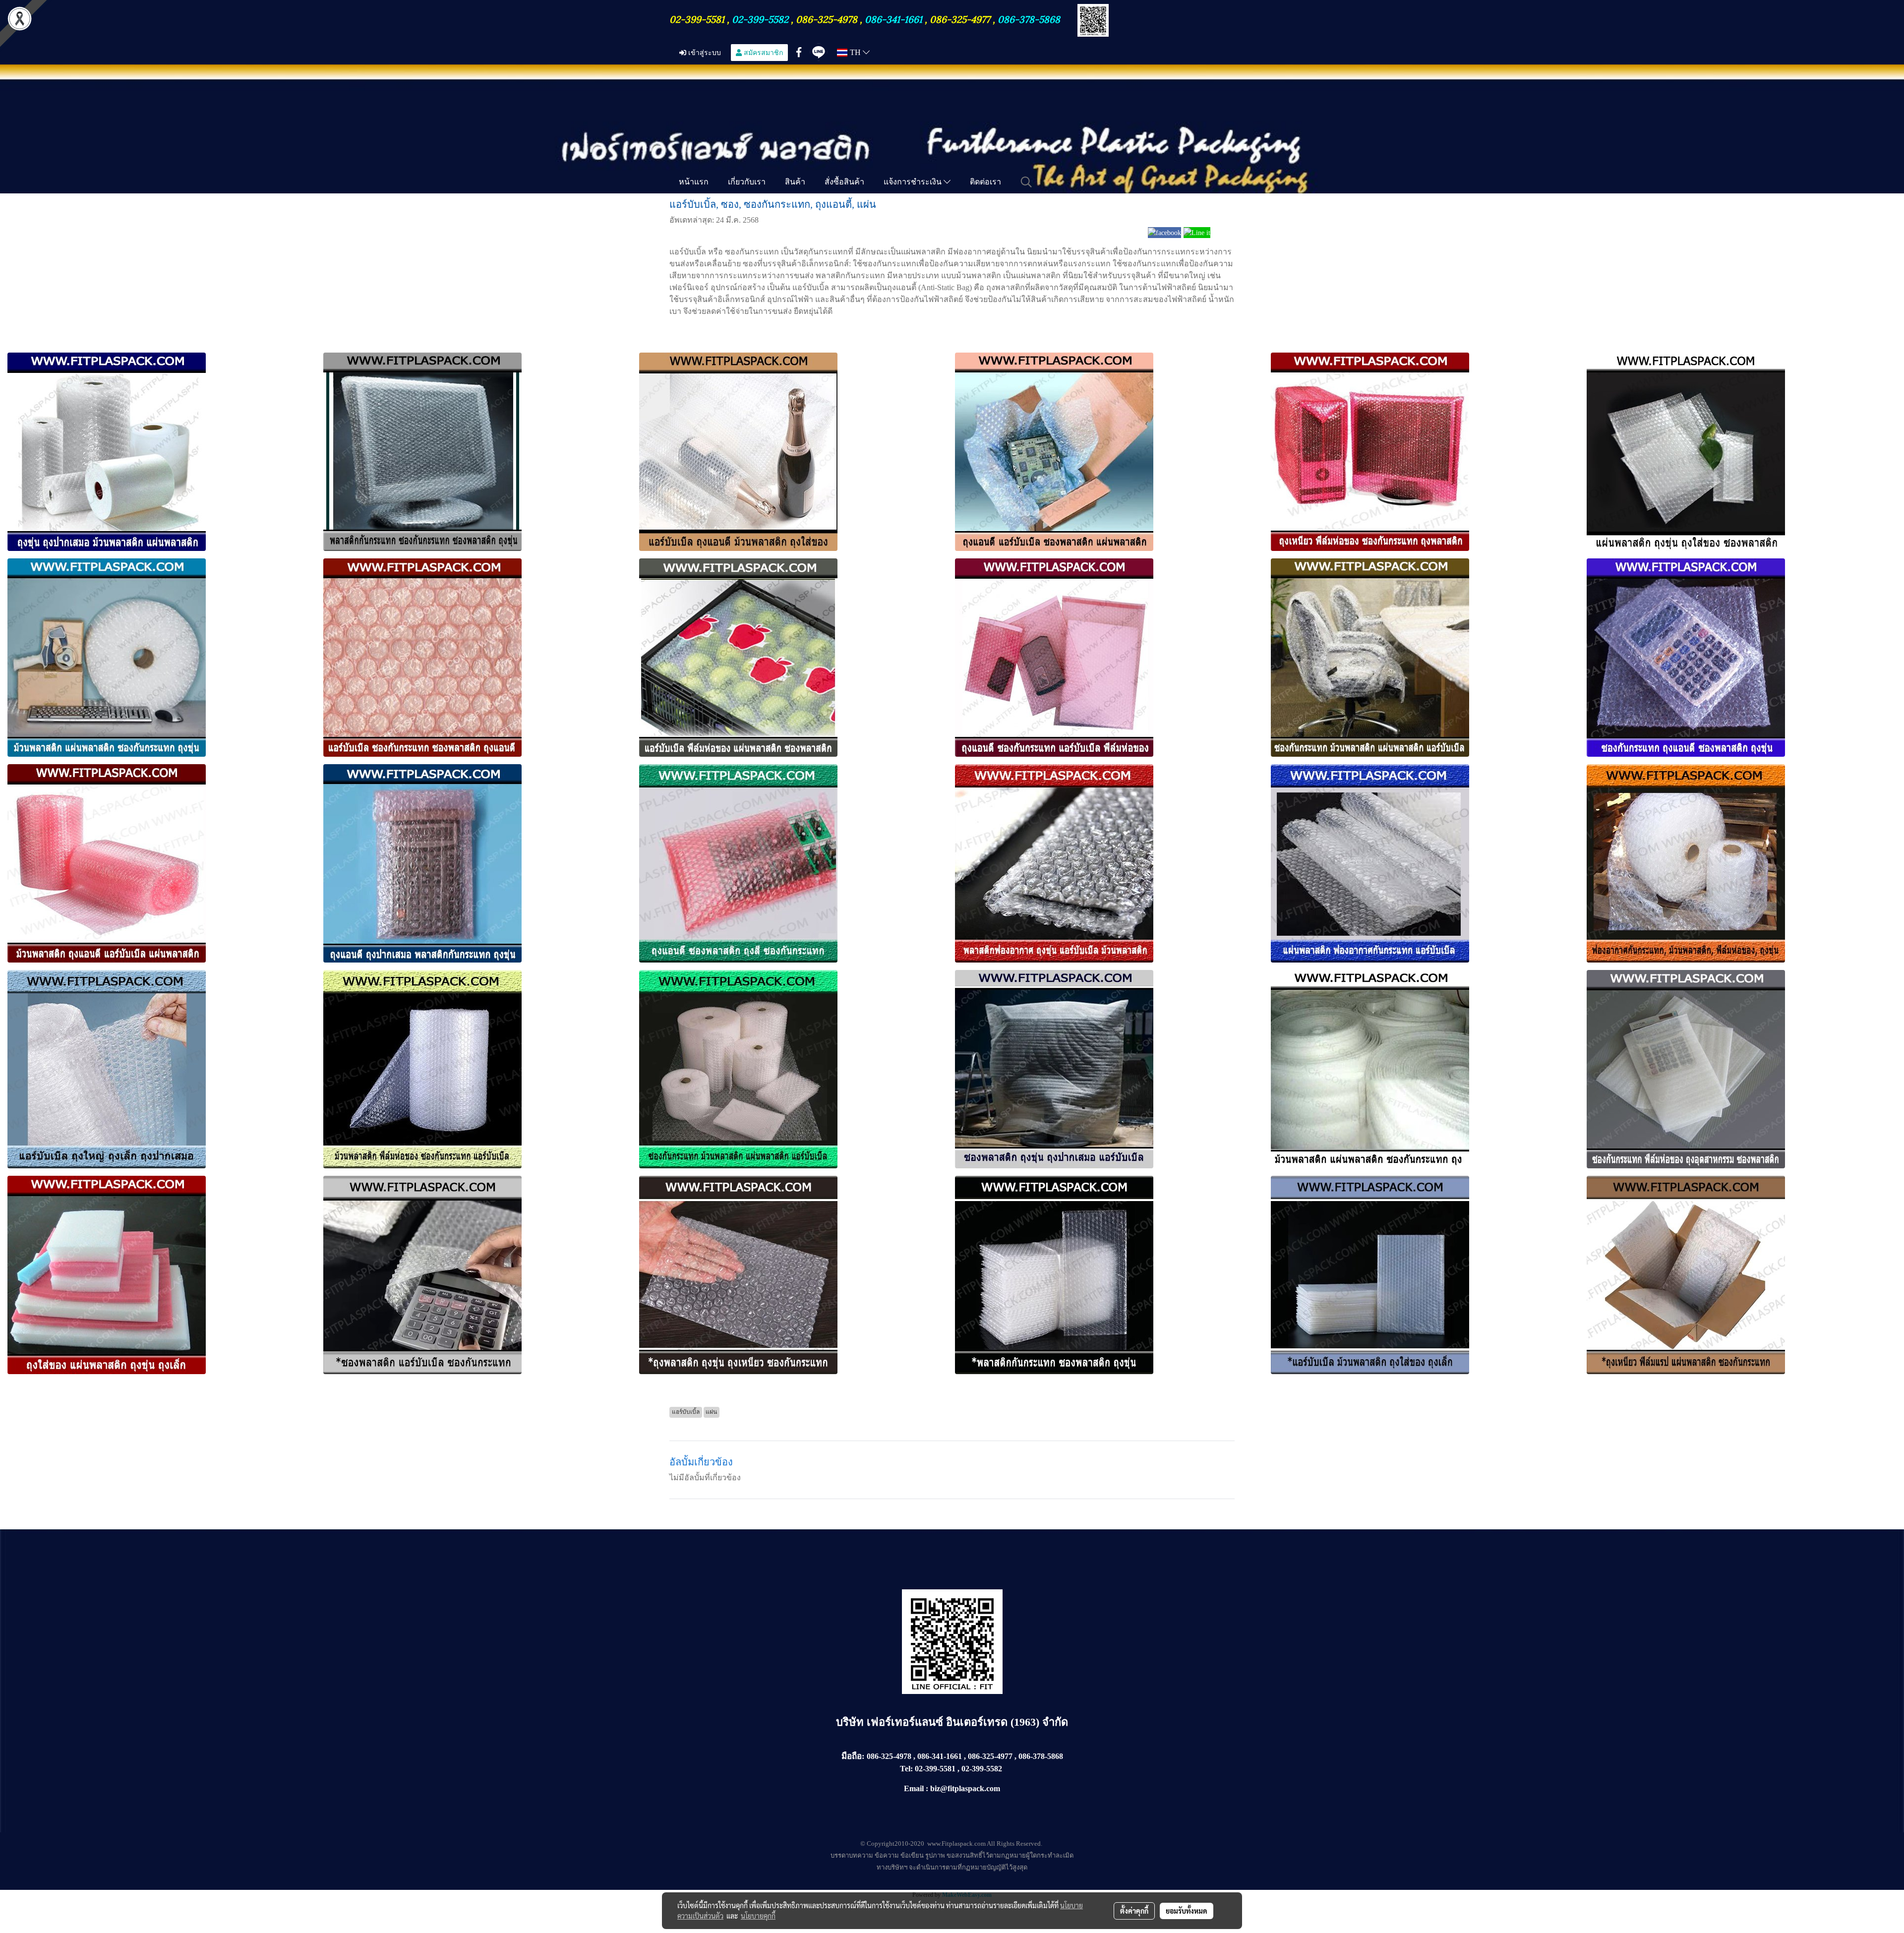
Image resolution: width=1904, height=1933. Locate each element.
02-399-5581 (698, 18)
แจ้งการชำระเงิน (914, 181)
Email (914, 1788)
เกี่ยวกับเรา (747, 181)
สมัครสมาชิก (762, 52)
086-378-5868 (1029, 18)
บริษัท (851, 1722)
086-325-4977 (960, 18)
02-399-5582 (760, 18)
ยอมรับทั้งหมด (1187, 1911)
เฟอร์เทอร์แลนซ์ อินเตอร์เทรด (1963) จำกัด (967, 1722)
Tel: (906, 1769)
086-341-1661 (895, 18)
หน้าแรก (694, 181)
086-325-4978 (827, 18)
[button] (1026, 182)
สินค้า (795, 181)
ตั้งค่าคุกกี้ (1134, 1911)
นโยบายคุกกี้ (758, 1916)
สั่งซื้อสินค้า (844, 181)
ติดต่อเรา (985, 181)
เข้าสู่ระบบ (704, 52)
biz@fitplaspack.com (965, 1788)
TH (855, 52)
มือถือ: (853, 1756)
